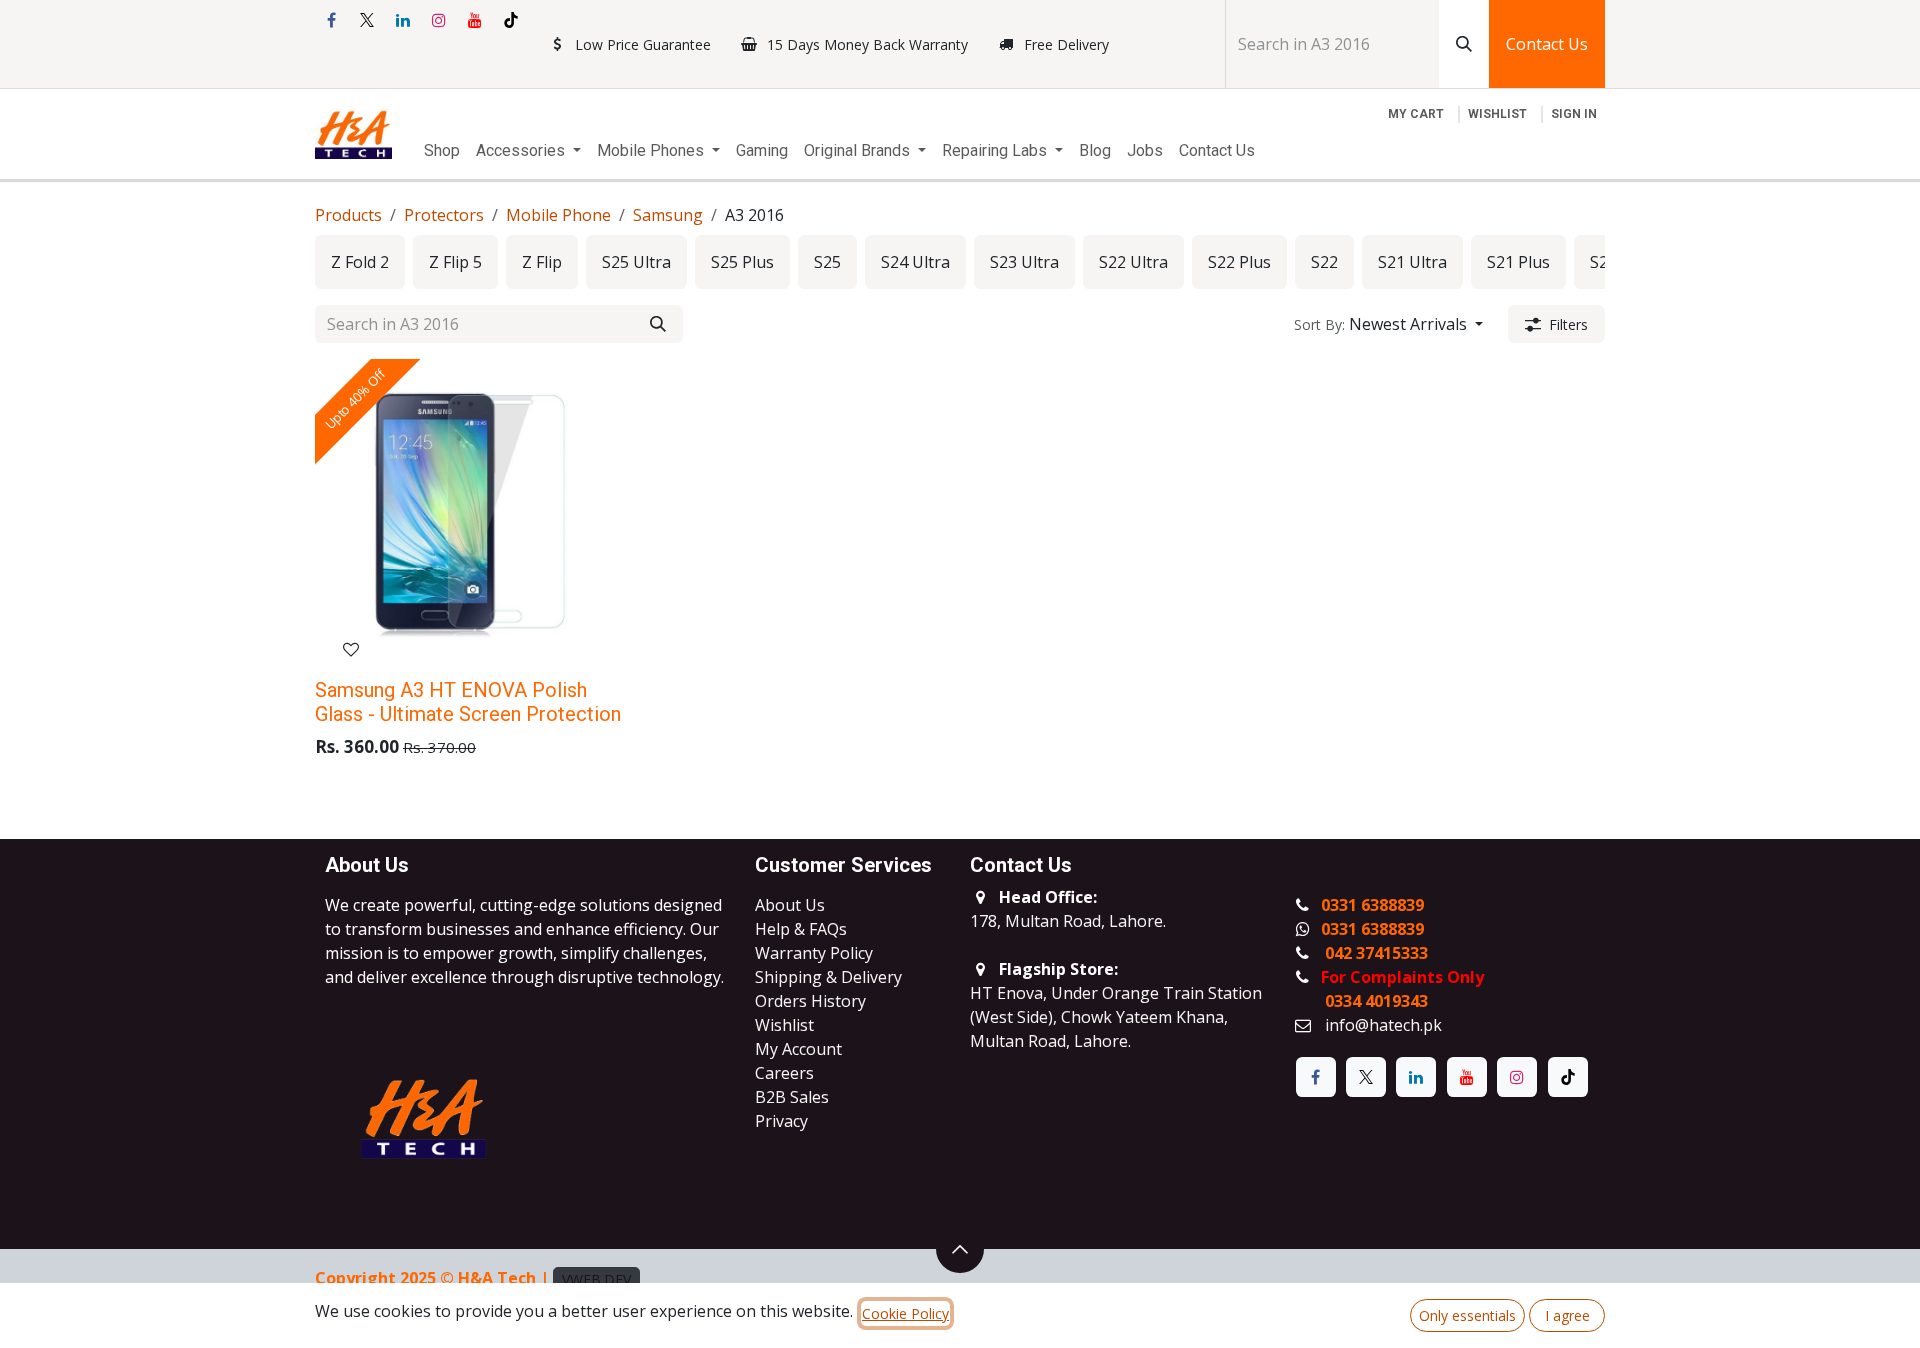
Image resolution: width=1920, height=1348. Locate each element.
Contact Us (1547, 44)
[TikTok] (511, 20)
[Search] (1464, 44)
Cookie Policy (905, 1313)
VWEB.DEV (596, 1279)
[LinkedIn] (403, 20)
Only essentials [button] (1467, 1315)
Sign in (1574, 114)
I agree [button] (1567, 1315)
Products (348, 215)
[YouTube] (475, 20)
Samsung (668, 215)
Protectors (444, 215)
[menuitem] (442, 151)
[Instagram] (439, 20)
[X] (367, 20)
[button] (1388, 324)
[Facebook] (331, 20)
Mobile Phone (558, 215)
